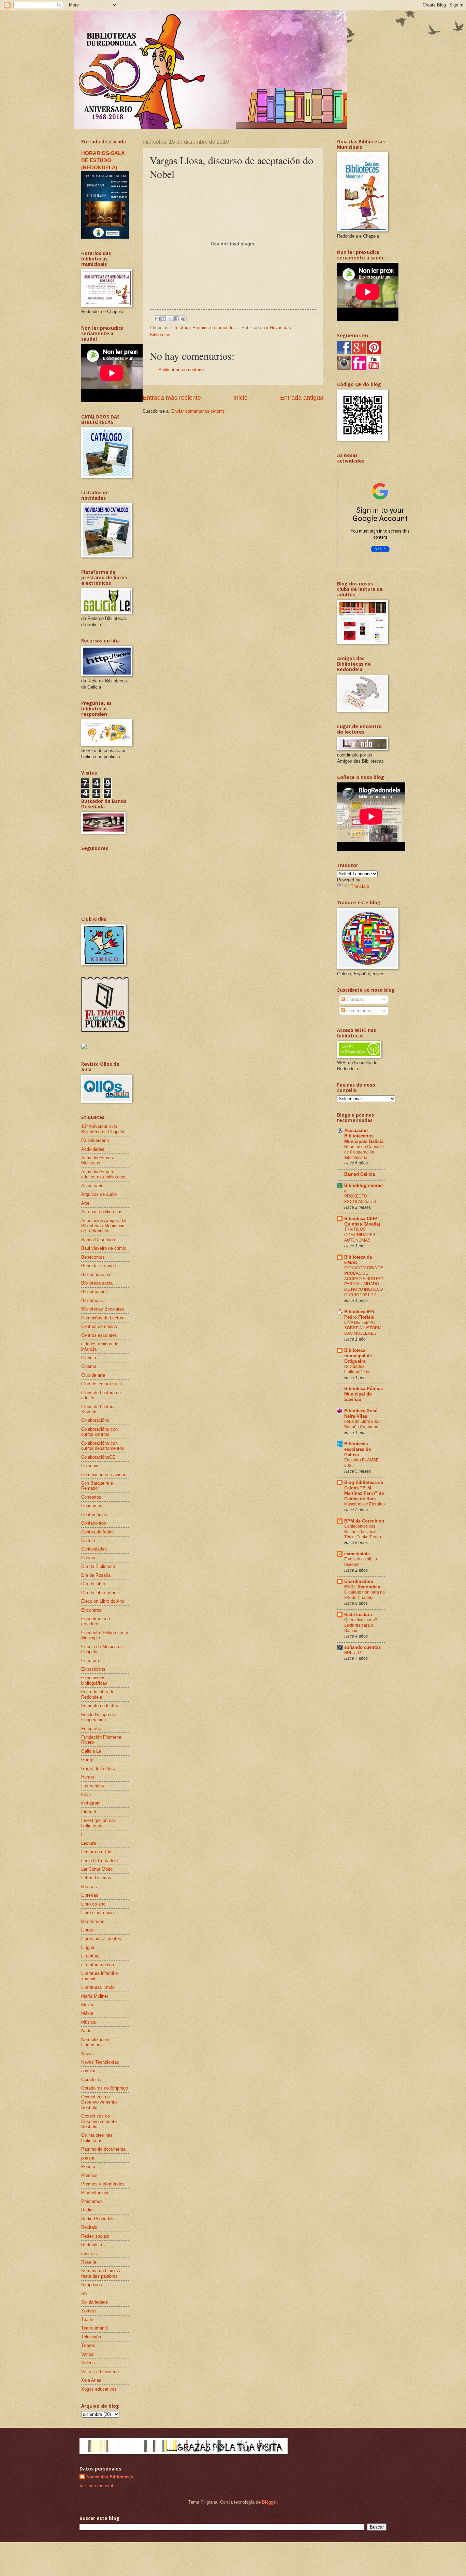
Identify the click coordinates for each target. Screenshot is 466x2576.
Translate (360, 886)
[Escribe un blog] (164, 319)
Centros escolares (99, 1335)
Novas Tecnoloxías (100, 2062)
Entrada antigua (302, 398)
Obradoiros (92, 2079)
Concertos (91, 1497)
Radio (87, 2210)
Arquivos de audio (99, 1194)
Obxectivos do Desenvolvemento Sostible (99, 2121)
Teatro (87, 2319)
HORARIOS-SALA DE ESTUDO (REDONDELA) (103, 160)
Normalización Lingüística (95, 2042)
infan (86, 1794)
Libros (87, 1930)
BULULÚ (353, 1653)
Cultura (88, 1540)
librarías (89, 1887)
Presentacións (95, 2192)
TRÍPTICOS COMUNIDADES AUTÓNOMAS (360, 1235)
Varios (87, 2354)
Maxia (87, 2005)
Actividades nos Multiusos (97, 1160)
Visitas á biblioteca (100, 2372)
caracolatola (357, 1554)
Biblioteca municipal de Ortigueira (358, 1356)
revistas (89, 2254)
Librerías (90, 1895)
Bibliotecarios (94, 1292)
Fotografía (91, 1729)
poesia (88, 2158)
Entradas (354, 999)
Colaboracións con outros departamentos (103, 1446)
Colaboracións (95, 1420)
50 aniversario (95, 1140)
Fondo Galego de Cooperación (98, 1717)
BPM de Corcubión (364, 1521)
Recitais (89, 2227)
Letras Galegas (96, 1878)
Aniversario (92, 1186)
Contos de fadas (97, 1532)
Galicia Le (91, 1751)
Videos (88, 2363)
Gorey (87, 1760)
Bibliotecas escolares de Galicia (358, 1449)
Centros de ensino (99, 1326)
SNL (85, 2294)
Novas (88, 2054)
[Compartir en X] (170, 319)
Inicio (241, 398)
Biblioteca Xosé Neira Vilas (361, 1413)
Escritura (90, 1661)
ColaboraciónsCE (98, 1457)
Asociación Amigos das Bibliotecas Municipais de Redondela (104, 1226)
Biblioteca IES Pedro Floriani (359, 1314)
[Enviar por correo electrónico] (157, 319)
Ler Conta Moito (97, 1869)
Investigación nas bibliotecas (99, 1823)
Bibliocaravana (96, 1275)
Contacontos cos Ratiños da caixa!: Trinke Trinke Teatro (363, 1532)
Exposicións (93, 1669)
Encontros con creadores (96, 1621)
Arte (85, 1203)
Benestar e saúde (99, 1266)
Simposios (92, 2285)
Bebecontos (93, 1257)
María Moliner (95, 1996)
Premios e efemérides (214, 328)
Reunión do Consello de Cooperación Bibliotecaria (364, 1152)
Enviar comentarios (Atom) (198, 411)
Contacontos (94, 1523)
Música (88, 2022)
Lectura (89, 1843)
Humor (88, 1777)
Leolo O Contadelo (99, 1861)
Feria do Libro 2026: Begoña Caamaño (363, 1424)
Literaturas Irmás (98, 1987)
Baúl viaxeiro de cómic (104, 1248)
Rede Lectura (358, 1615)
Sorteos (89, 2311)
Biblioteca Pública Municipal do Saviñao (363, 1394)
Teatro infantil (94, 2328)
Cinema (89, 1366)
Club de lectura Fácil (101, 1384)
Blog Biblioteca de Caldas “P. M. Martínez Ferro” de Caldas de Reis (364, 1491)
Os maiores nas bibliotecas (97, 2138)
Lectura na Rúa (96, 1852)
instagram (91, 1803)
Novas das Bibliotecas (110, 2477)
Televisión (91, 2337)
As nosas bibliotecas (102, 1212)
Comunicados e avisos (104, 1475)
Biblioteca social (97, 1283)
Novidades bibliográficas (357, 1369)
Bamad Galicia (360, 1174)
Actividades (93, 1149)
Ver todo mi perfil (96, 2486)
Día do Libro (93, 1584)
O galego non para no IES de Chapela (365, 1595)
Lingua (88, 1947)
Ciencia (89, 1358)
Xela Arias (91, 2380)
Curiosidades (94, 1549)
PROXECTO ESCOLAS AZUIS (360, 1199)
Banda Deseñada (98, 1240)
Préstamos (92, 2201)
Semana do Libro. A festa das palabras (100, 2273)
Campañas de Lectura (103, 1318)
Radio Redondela (98, 2219)
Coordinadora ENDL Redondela (362, 1584)
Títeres (88, 2345)
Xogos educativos (99, 2389)
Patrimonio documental (104, 2149)
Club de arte (93, 1375)
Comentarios (358, 1011)
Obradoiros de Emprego (105, 2088)
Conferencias (94, 1515)
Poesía (88, 2167)
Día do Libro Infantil (100, 1593)
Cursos (88, 1558)
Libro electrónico (97, 1913)
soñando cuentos (362, 1647)
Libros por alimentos (101, 1938)
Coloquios (91, 1466)
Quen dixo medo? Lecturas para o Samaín (361, 1625)
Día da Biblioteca (98, 1566)
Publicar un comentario (181, 370)
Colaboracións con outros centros (99, 1432)
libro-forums (93, 1921)
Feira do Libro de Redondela (98, 1694)
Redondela (92, 2245)
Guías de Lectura (98, 1768)
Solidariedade (94, 2302)
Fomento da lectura (100, 1706)
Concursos (92, 1506)
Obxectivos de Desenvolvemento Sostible (99, 2102)
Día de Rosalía (96, 1575)
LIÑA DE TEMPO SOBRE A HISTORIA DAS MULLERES (363, 1328)
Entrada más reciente (172, 398)
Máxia (87, 2013)
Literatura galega (98, 1965)
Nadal (87, 2031)
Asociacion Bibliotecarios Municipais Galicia (364, 1136)
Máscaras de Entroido (365, 1504)
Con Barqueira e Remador (97, 1486)
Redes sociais (95, 2236)
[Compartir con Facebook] (177, 319)
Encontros (91, 1610)
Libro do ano (93, 1904)
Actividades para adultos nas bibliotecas (104, 1174)
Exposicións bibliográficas (94, 1680)
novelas (89, 2071)
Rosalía (89, 2262)
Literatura (180, 328)
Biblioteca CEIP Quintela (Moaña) (362, 1221)
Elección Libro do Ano (103, 1601)
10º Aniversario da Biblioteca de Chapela (103, 1129)
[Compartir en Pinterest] (183, 319)
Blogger (269, 2502)
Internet (89, 1812)
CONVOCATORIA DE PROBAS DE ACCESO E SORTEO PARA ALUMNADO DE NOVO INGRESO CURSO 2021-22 (364, 1282)
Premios (89, 2175)
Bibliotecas (92, 1300)
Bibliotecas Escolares (103, 1309)
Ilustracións (93, 1786)
